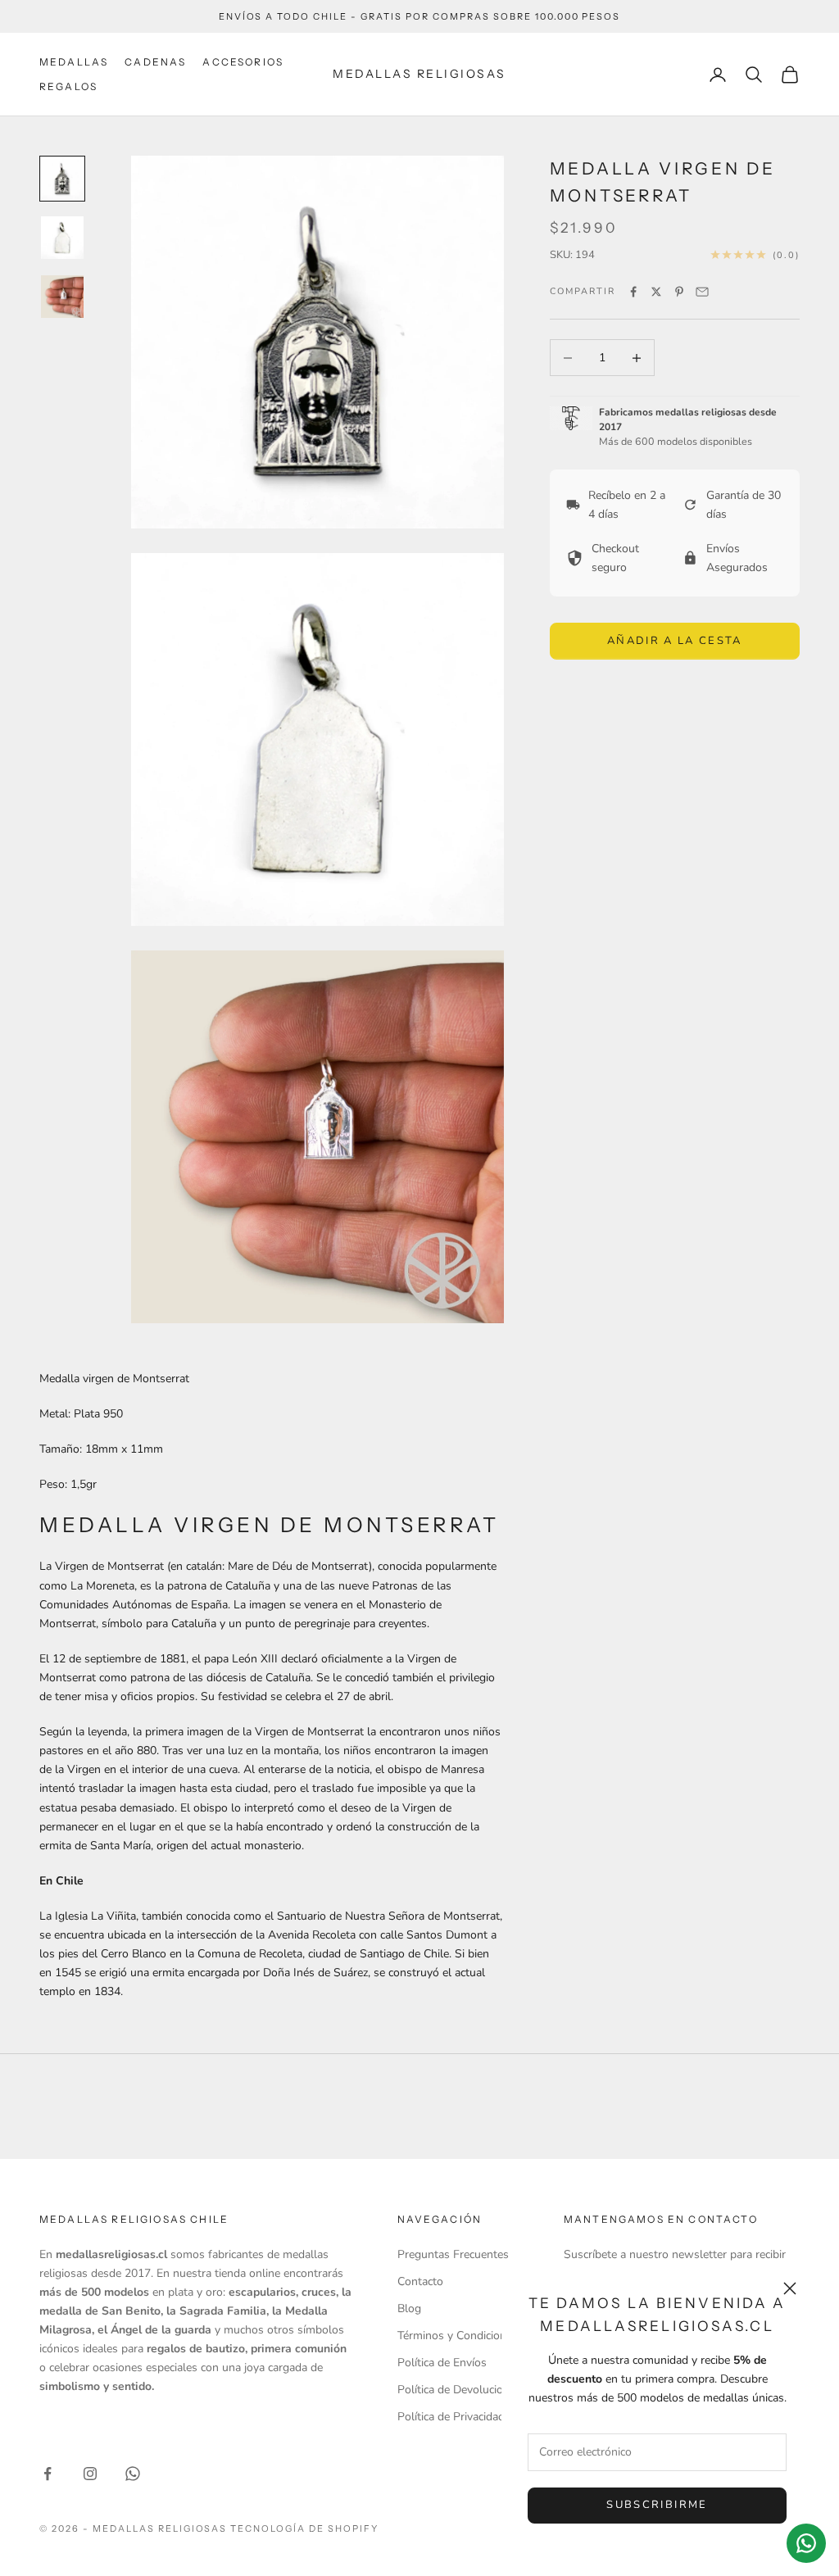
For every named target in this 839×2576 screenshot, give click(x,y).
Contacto (420, 2281)
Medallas (74, 62)
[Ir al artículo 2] (62, 238)
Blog (409, 2308)
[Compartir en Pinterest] (679, 292)
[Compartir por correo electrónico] (702, 292)
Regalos (68, 86)
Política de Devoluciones (459, 2390)
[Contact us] (806, 2543)
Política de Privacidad (451, 2417)
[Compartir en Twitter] (656, 292)
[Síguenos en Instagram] (90, 2474)
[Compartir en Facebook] (633, 292)
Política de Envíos (442, 2363)
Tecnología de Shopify (304, 2528)
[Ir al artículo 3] (62, 297)
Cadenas (155, 62)
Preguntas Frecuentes (453, 2254)
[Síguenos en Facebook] (48, 2474)
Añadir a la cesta (675, 641)
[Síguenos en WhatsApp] (133, 2474)
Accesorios (243, 62)
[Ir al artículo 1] (62, 179)
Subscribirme (657, 2505)
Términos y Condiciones (458, 2336)
